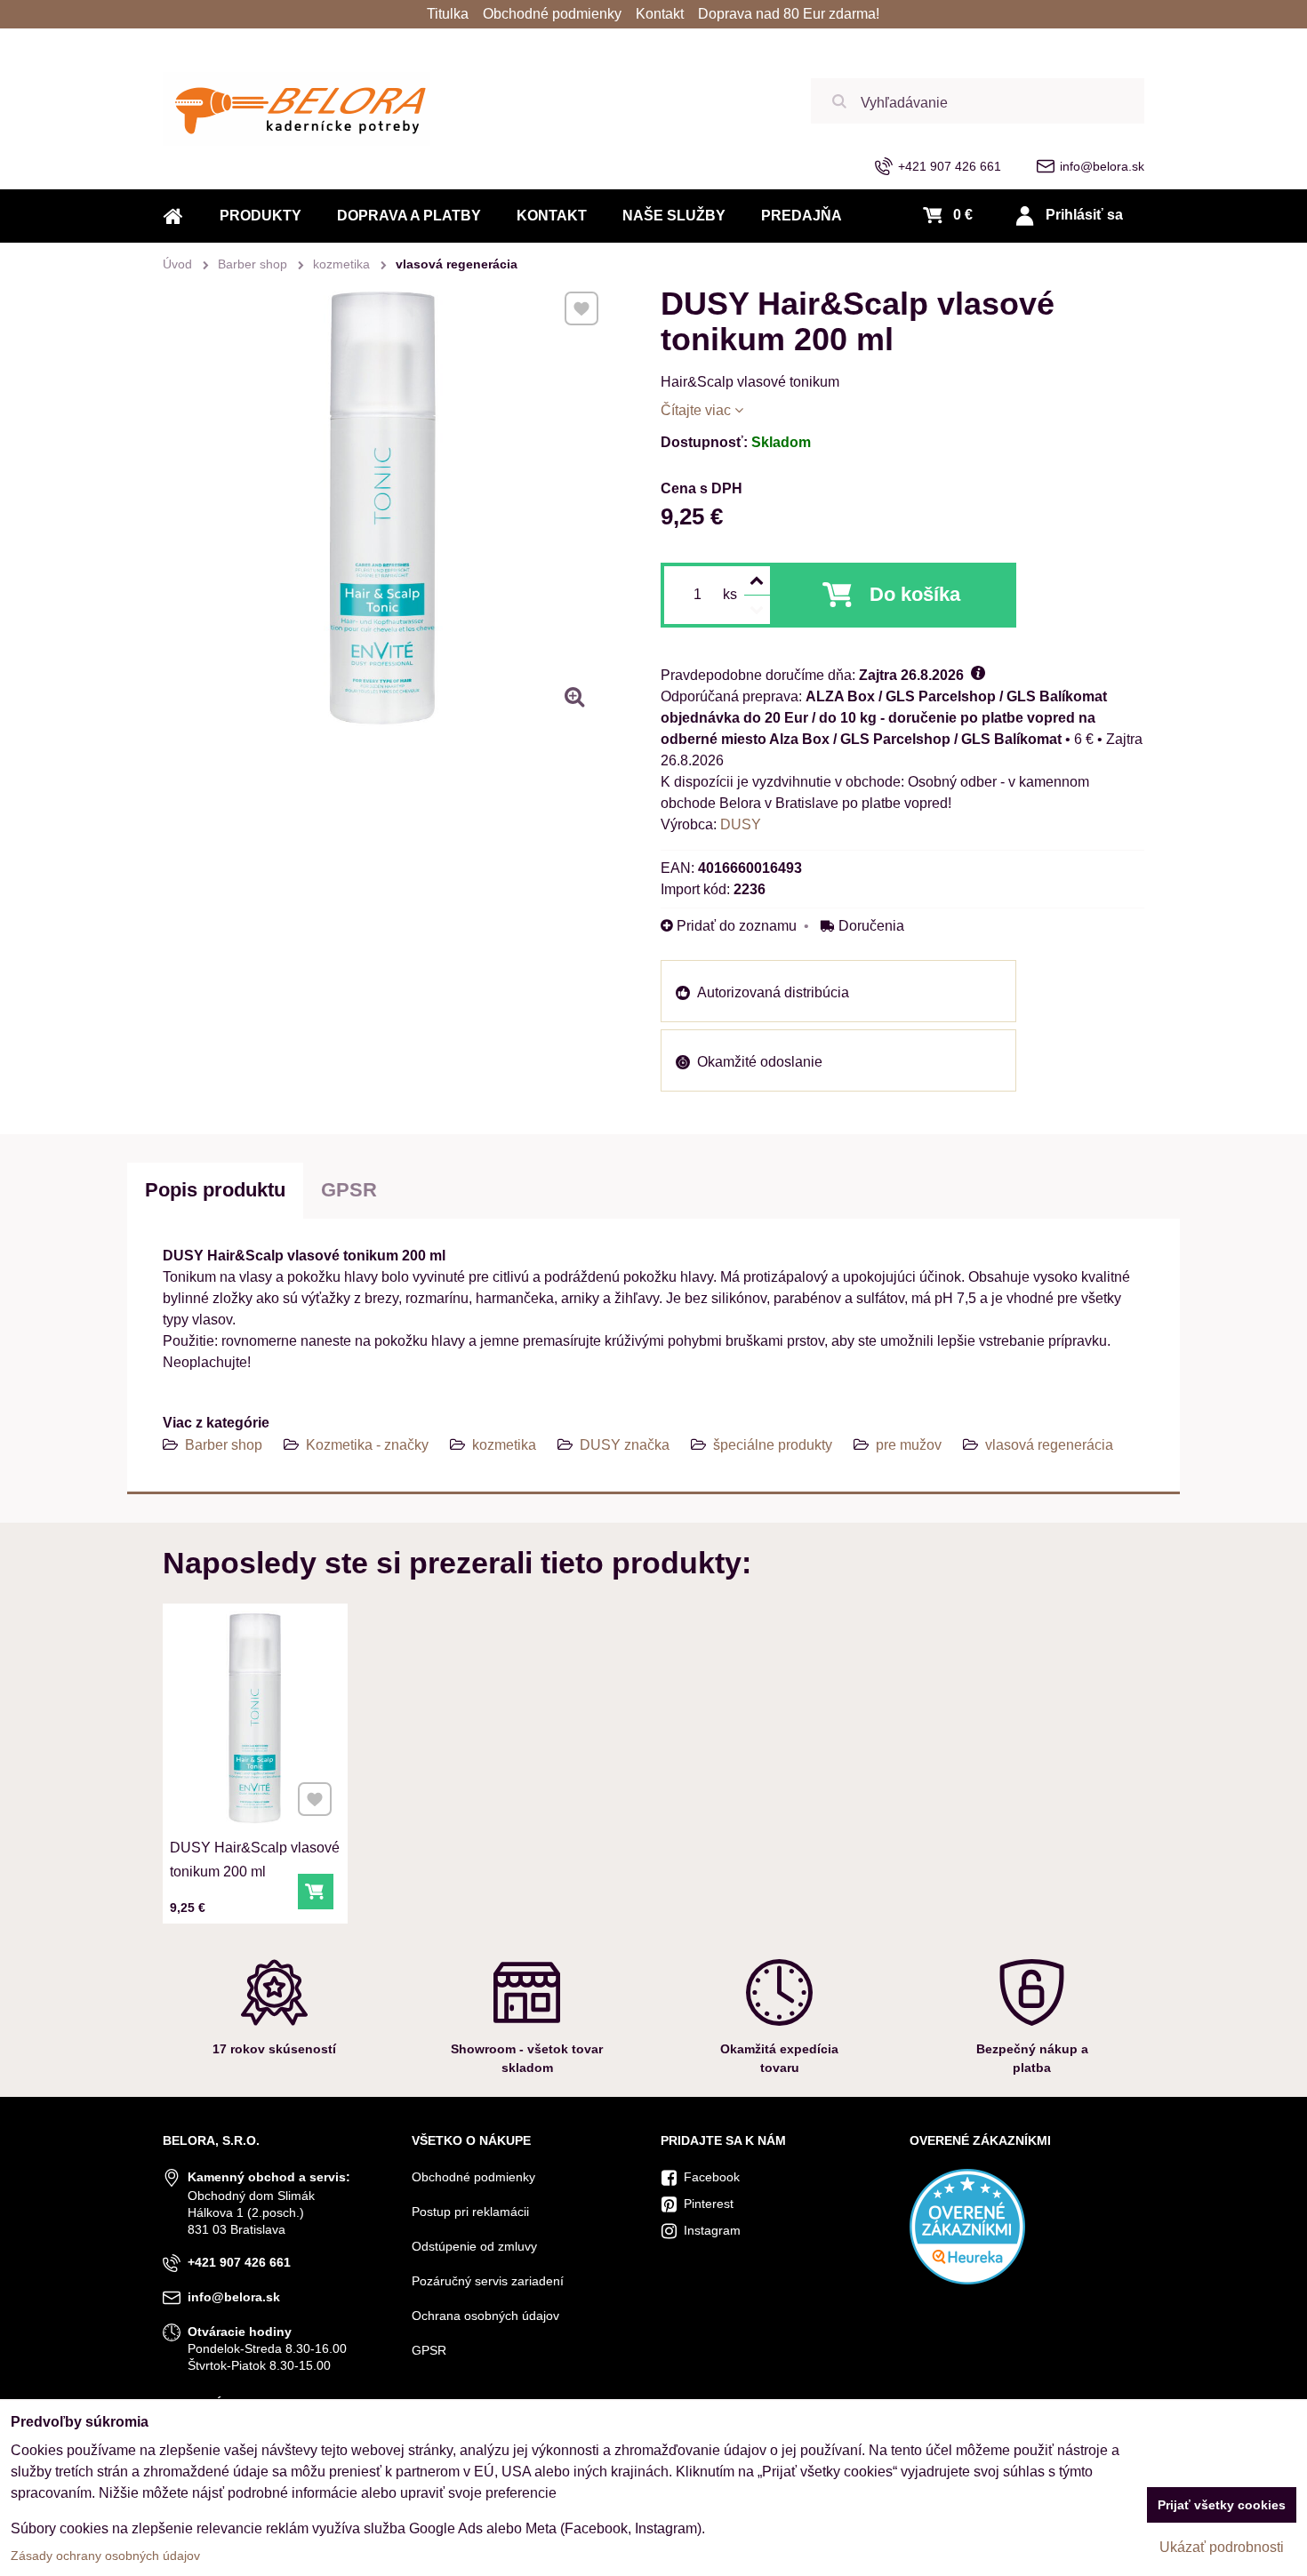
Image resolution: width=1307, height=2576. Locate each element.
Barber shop (224, 1445)
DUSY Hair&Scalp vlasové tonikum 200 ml (255, 1860)
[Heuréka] (967, 2280)
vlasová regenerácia (1049, 1445)
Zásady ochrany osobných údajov (105, 2556)
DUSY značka (625, 1445)
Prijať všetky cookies (1222, 2505)
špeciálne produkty (773, 1445)
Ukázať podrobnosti (1222, 2547)
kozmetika (504, 1445)
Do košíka (915, 594)
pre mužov (909, 1445)
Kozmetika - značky (367, 1445)
